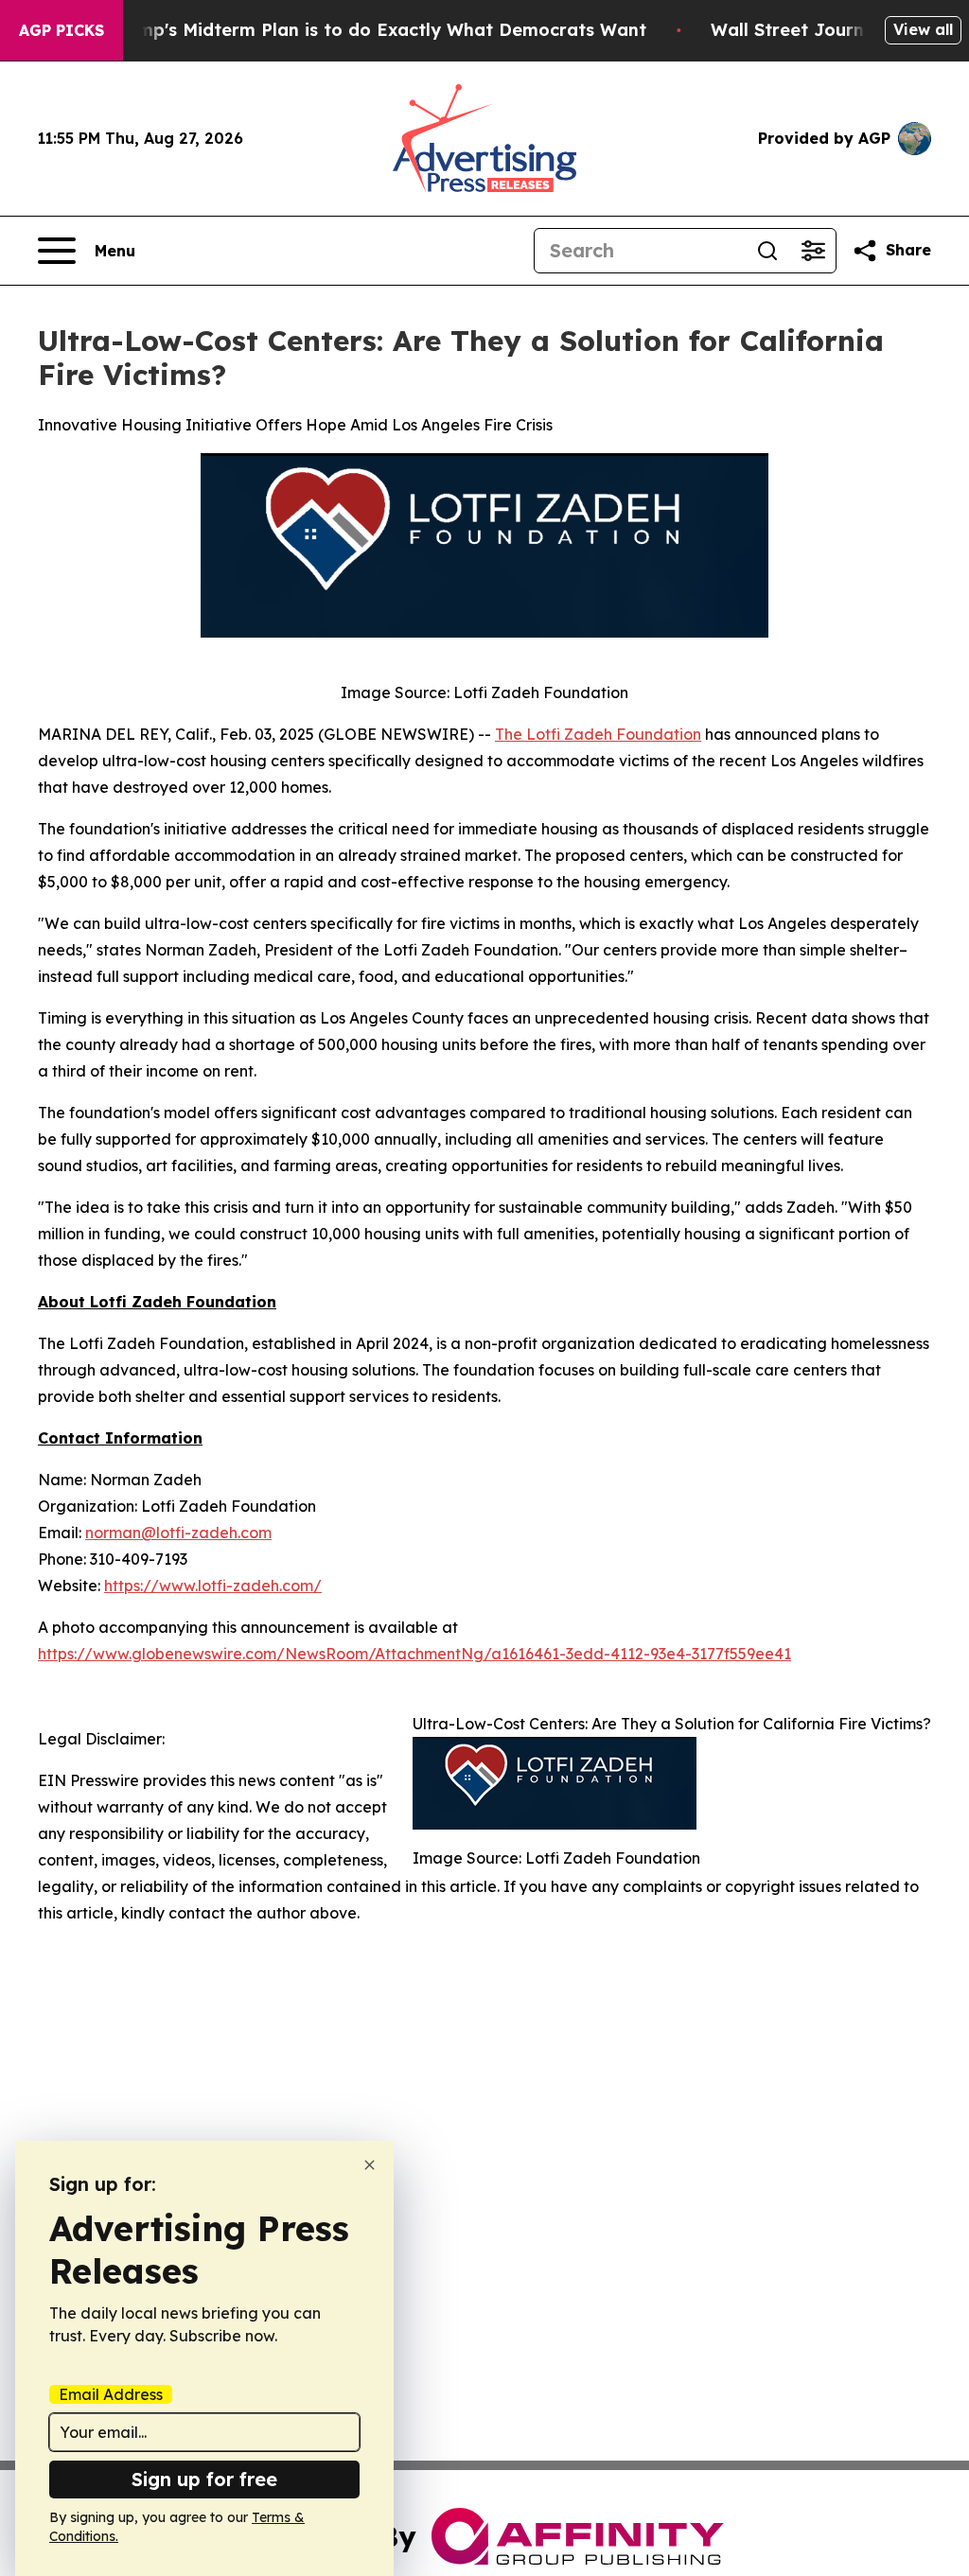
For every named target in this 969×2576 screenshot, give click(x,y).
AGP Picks (62, 30)
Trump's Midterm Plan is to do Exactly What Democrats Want (378, 30)
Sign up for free (204, 2479)
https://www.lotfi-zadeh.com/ (213, 1586)
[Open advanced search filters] (813, 251)
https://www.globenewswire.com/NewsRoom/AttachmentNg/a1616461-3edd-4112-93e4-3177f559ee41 (414, 1654)
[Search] (767, 251)
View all (923, 29)
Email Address (111, 2394)
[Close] (370, 2165)
